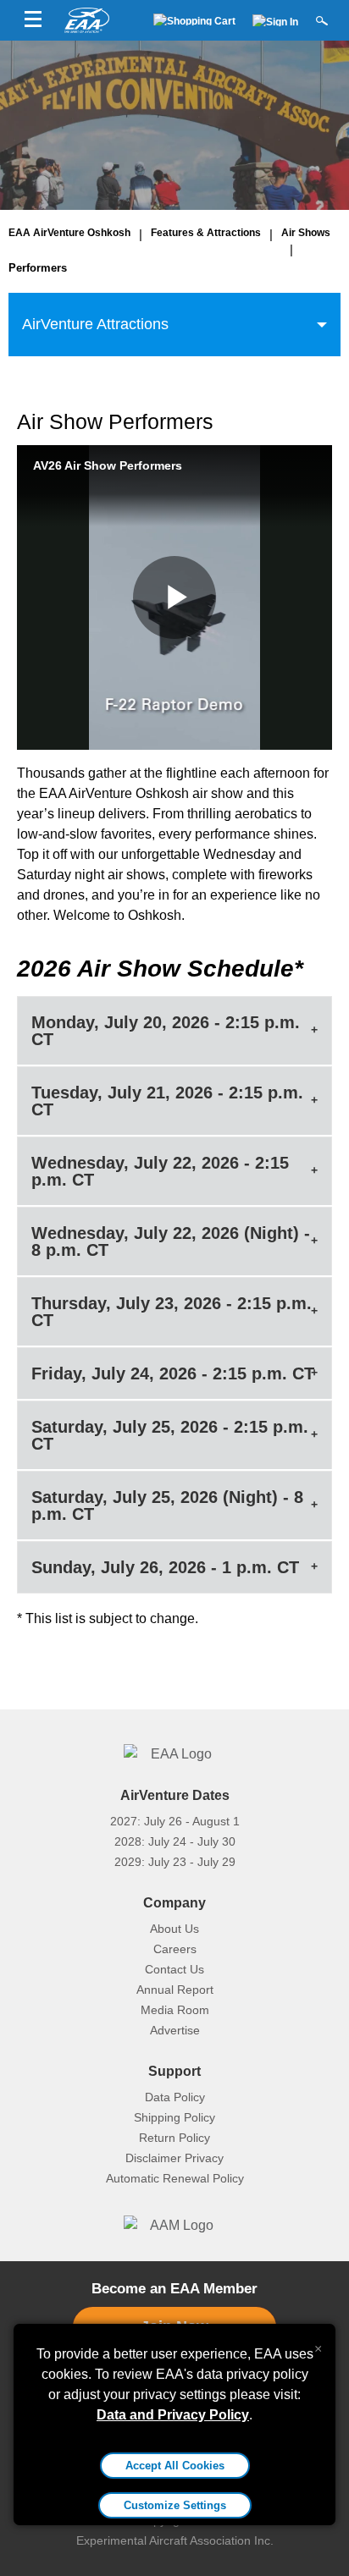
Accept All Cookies (175, 2466)
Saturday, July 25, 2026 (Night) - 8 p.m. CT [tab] (167, 1505)
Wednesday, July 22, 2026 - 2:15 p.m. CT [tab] (160, 1171)
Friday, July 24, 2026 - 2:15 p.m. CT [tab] (173, 1373)
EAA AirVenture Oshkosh (69, 233)
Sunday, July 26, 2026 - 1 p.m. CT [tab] (165, 1567)
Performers (38, 268)
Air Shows (306, 233)
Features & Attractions (206, 233)
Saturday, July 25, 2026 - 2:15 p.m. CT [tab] (170, 1435)
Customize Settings (175, 2505)
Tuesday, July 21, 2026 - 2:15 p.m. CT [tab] (167, 1101)
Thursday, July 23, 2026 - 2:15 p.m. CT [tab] (172, 1312)
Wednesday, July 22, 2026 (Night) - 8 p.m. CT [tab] (171, 1241)
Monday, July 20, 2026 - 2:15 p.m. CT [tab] (166, 1031)
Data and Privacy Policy (173, 2415)
